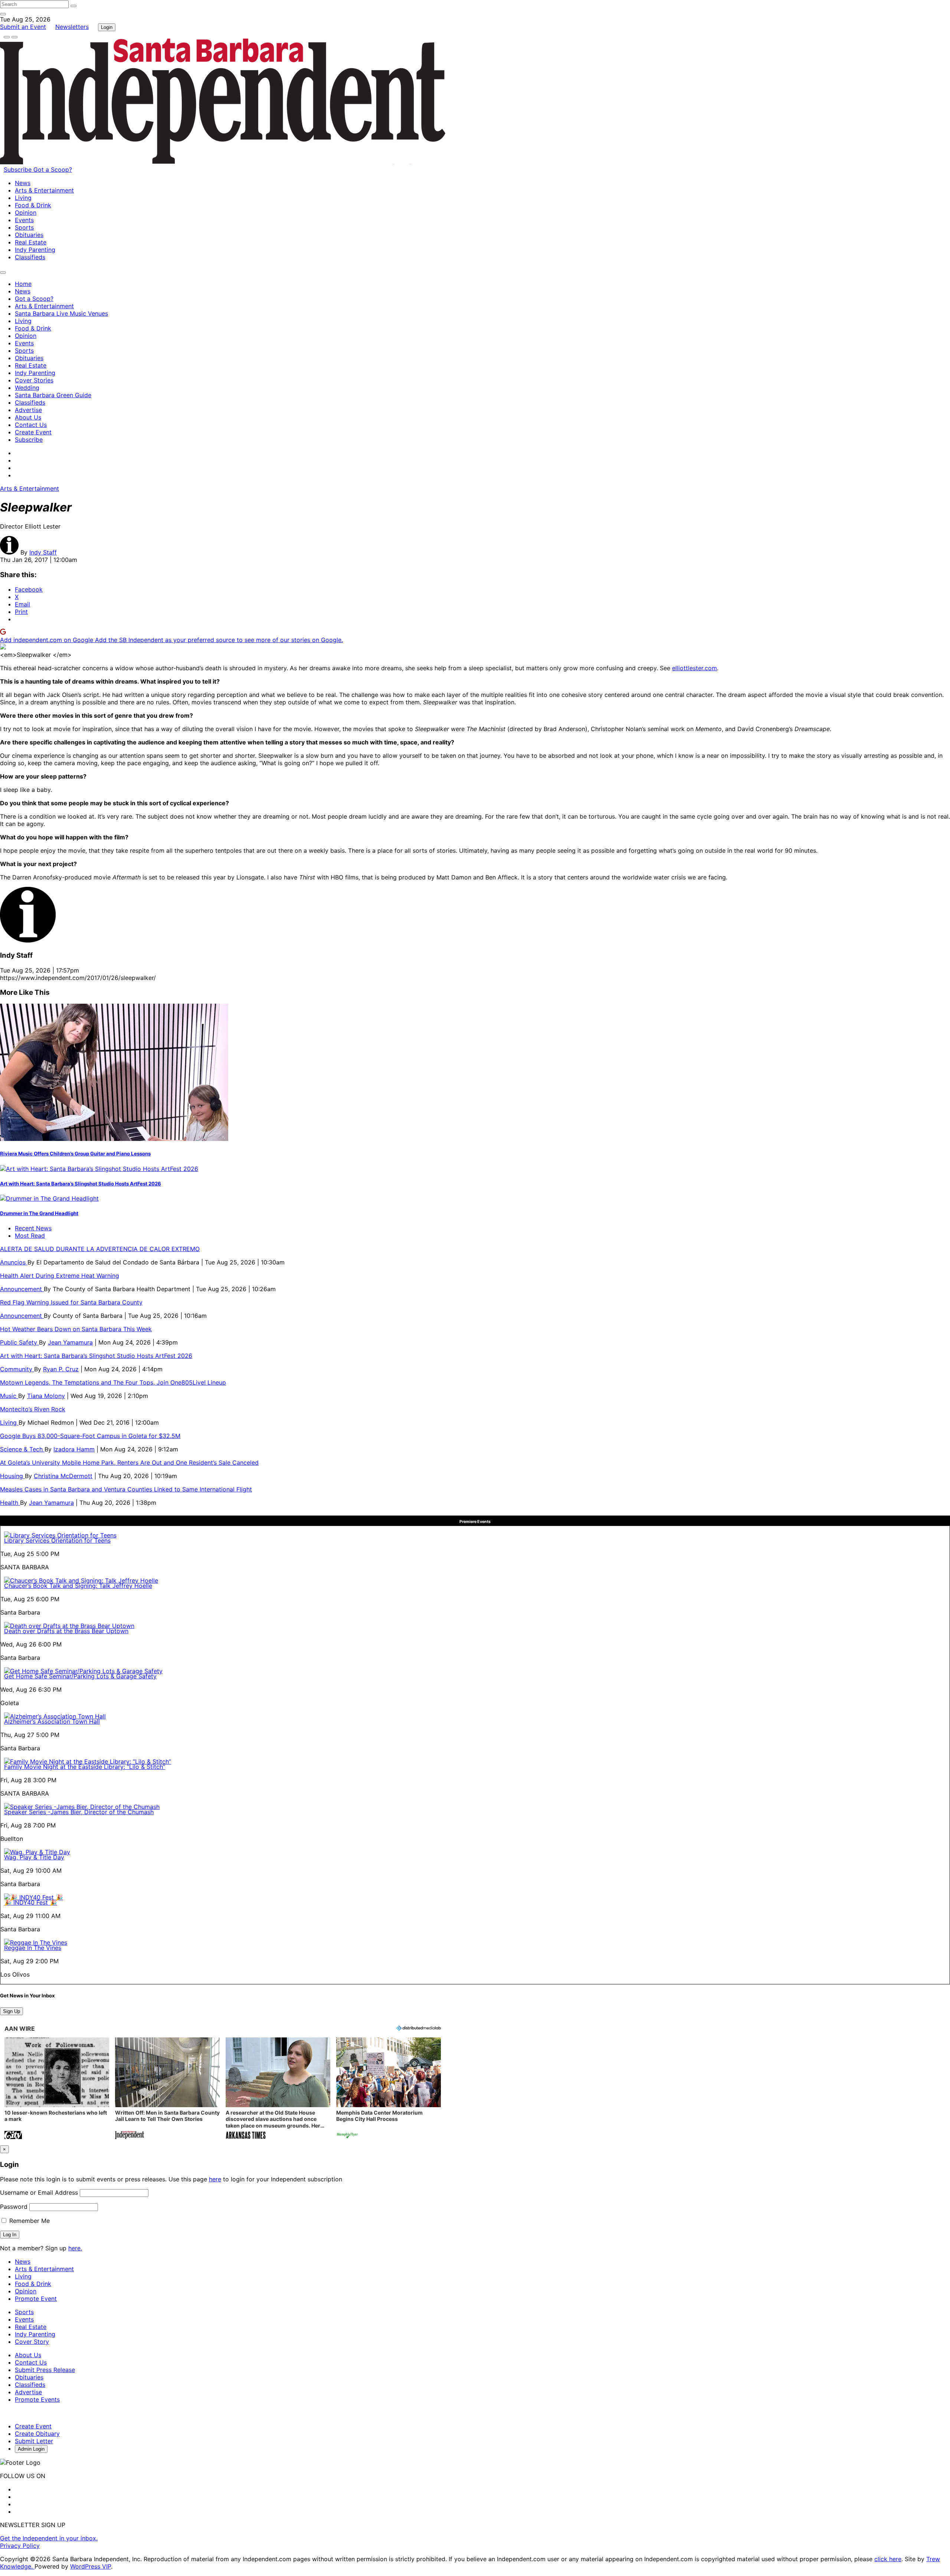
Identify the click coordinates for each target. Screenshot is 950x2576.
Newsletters (72, 27)
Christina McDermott (63, 1476)
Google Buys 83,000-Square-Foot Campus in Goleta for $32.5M (90, 1436)
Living (23, 198)
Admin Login (31, 2449)
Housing (12, 1476)
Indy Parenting (35, 250)
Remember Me (29, 2221)
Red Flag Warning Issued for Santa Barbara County (71, 1302)
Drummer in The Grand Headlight (39, 1213)
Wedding (27, 388)
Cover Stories (34, 380)
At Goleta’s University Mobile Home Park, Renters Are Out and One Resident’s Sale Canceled (129, 1463)
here (215, 2179)
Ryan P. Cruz (61, 1369)
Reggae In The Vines (33, 1948)
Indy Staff (43, 552)
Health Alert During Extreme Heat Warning (60, 1276)
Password (14, 2207)
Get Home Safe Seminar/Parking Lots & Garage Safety (80, 1676)
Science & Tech (22, 1449)
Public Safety (19, 1342)
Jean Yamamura (70, 1342)
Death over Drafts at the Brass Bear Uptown (66, 1631)
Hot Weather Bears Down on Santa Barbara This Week (76, 1329)
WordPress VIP (91, 2566)
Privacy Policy (20, 2546)
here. (75, 2248)
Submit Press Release (45, 2370)
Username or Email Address (39, 2192)
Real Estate (31, 242)
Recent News (33, 1228)
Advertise (28, 410)
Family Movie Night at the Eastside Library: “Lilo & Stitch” (85, 1767)
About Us (28, 417)
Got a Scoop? (53, 170)
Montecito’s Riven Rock (33, 1409)
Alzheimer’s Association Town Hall (52, 1721)
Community (17, 1369)
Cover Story (32, 2342)
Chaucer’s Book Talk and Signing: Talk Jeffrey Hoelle (78, 1586)
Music (9, 1396)
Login (107, 27)
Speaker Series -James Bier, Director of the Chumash (79, 1812)
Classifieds (30, 257)
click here (888, 2559)
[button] (57, 2089)
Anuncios (14, 1262)
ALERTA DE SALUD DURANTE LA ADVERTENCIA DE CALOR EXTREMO (100, 1249)
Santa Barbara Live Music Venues (61, 313)
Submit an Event (23, 27)
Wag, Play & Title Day (34, 1857)
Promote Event (36, 2299)
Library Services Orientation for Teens (57, 1540)
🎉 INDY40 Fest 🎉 (31, 1902)
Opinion (26, 213)
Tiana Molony (46, 1396)
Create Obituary (37, 2434)
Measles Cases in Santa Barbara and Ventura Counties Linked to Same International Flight (126, 1489)
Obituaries (29, 235)
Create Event (33, 432)
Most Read (30, 1236)
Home (23, 284)
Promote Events (37, 2399)
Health (10, 1503)
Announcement (22, 1289)
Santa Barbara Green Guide (53, 395)
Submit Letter (34, 2441)
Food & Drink (33, 205)
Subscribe (19, 170)
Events (24, 220)
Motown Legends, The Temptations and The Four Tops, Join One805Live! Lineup (113, 1382)
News (23, 183)
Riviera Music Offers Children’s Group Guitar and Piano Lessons (75, 1154)
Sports (24, 227)
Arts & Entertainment (44, 190)
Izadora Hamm (74, 1449)
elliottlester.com (695, 668)
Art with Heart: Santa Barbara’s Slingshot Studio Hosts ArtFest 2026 (81, 1184)
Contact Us (31, 425)
